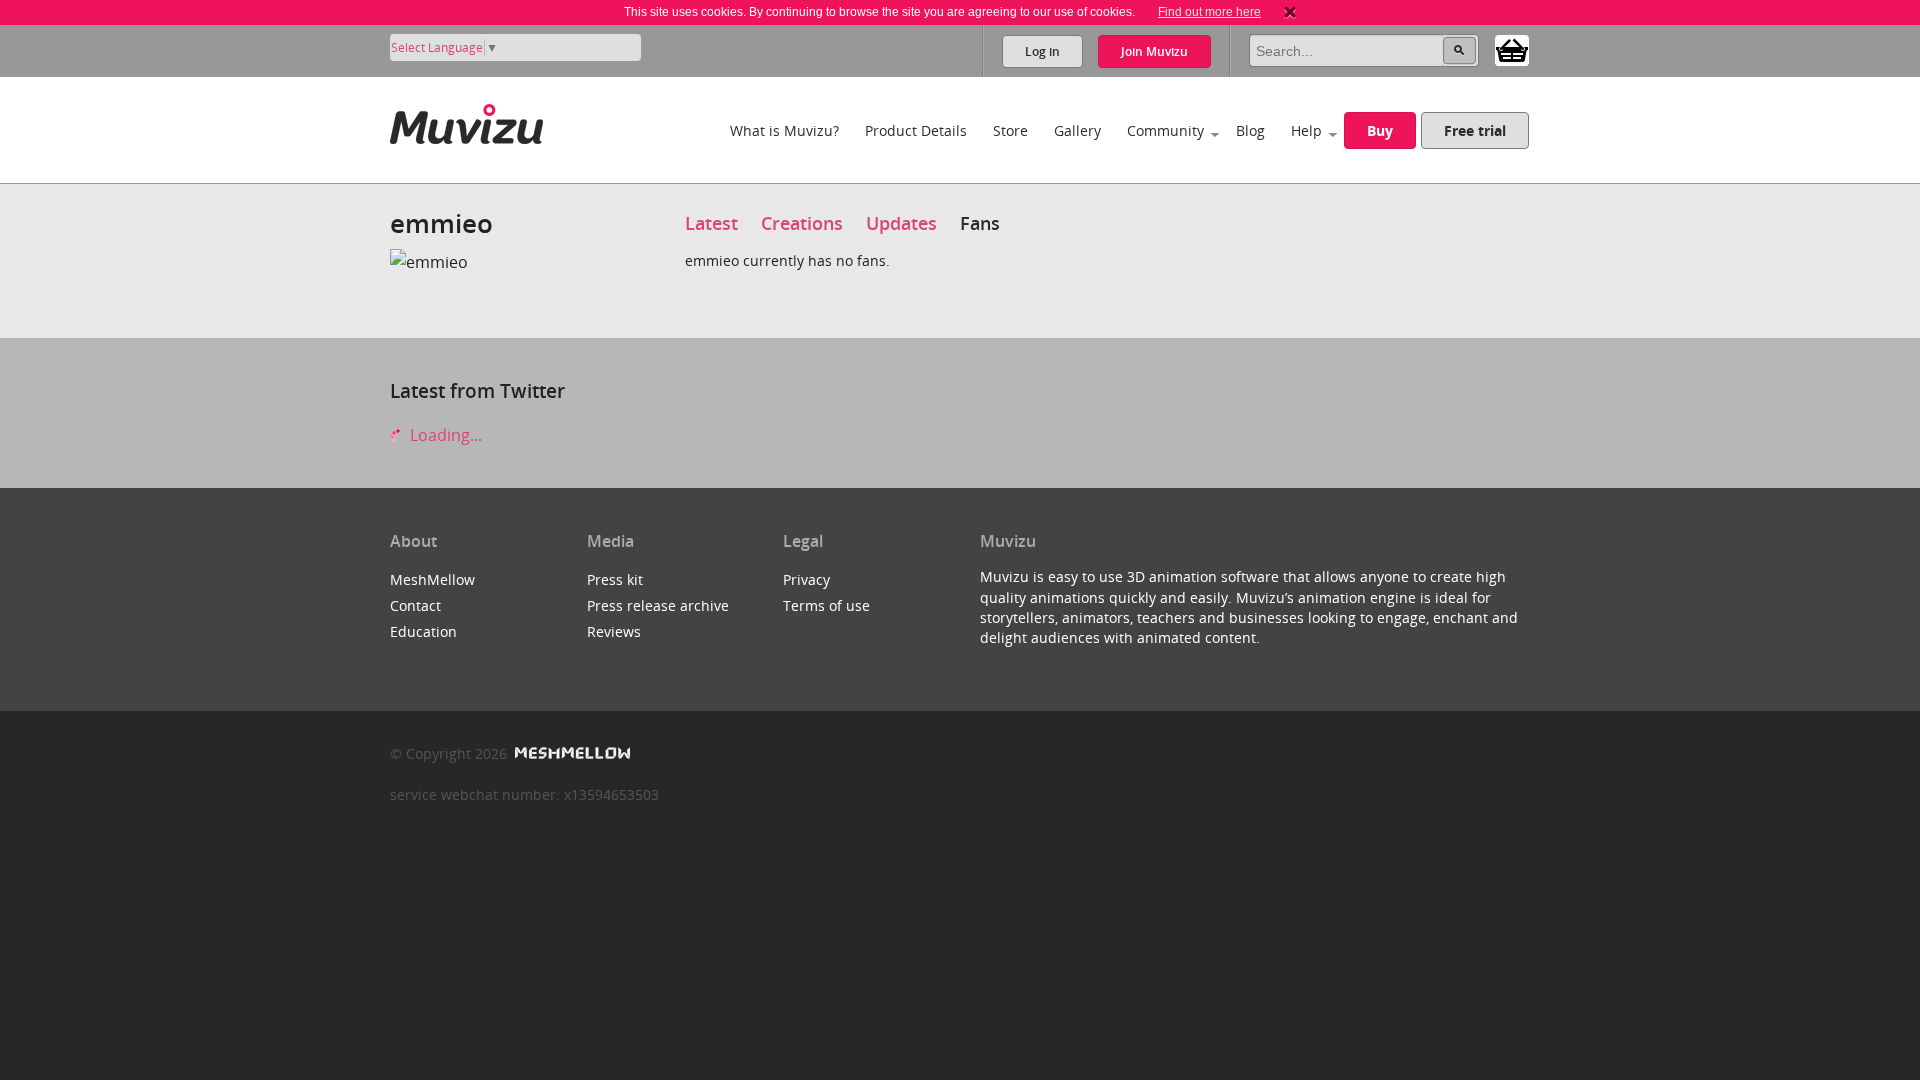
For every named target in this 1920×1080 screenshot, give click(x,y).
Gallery (1077, 130)
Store (1010, 130)
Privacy (806, 579)
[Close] (1290, 12)
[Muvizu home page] (466, 120)
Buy (1380, 130)
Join (1154, 51)
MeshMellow (432, 579)
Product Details (916, 130)
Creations (802, 223)
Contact (415, 605)
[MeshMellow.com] (570, 753)
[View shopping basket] (1512, 49)
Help (1306, 130)
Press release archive (658, 605)
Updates (901, 223)
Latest (711, 223)
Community (1165, 130)
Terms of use (826, 605)
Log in (1042, 51)
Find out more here (1209, 12)
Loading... (444, 435)
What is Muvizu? (784, 130)
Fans (980, 223)
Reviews (614, 631)
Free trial (1475, 130)
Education (423, 631)
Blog (1250, 130)
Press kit (615, 579)
